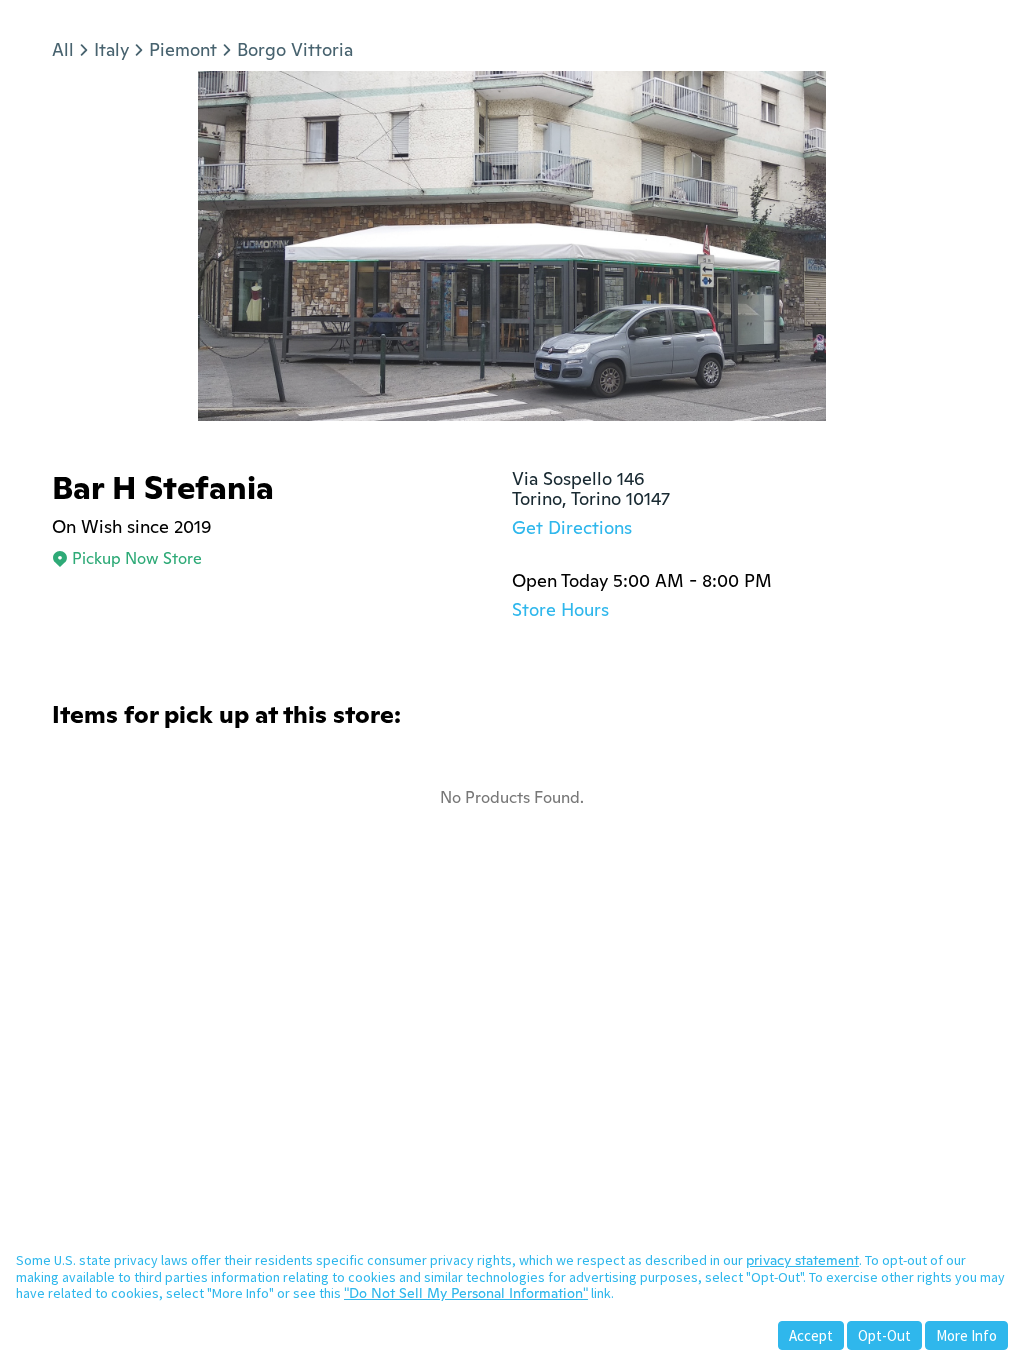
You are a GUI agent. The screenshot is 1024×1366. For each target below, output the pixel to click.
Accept (811, 1335)
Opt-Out (884, 1335)
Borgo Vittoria (295, 49)
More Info (966, 1335)
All (63, 49)
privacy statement (802, 1260)
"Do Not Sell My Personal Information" (466, 1293)
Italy (111, 49)
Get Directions (572, 527)
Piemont (183, 49)
